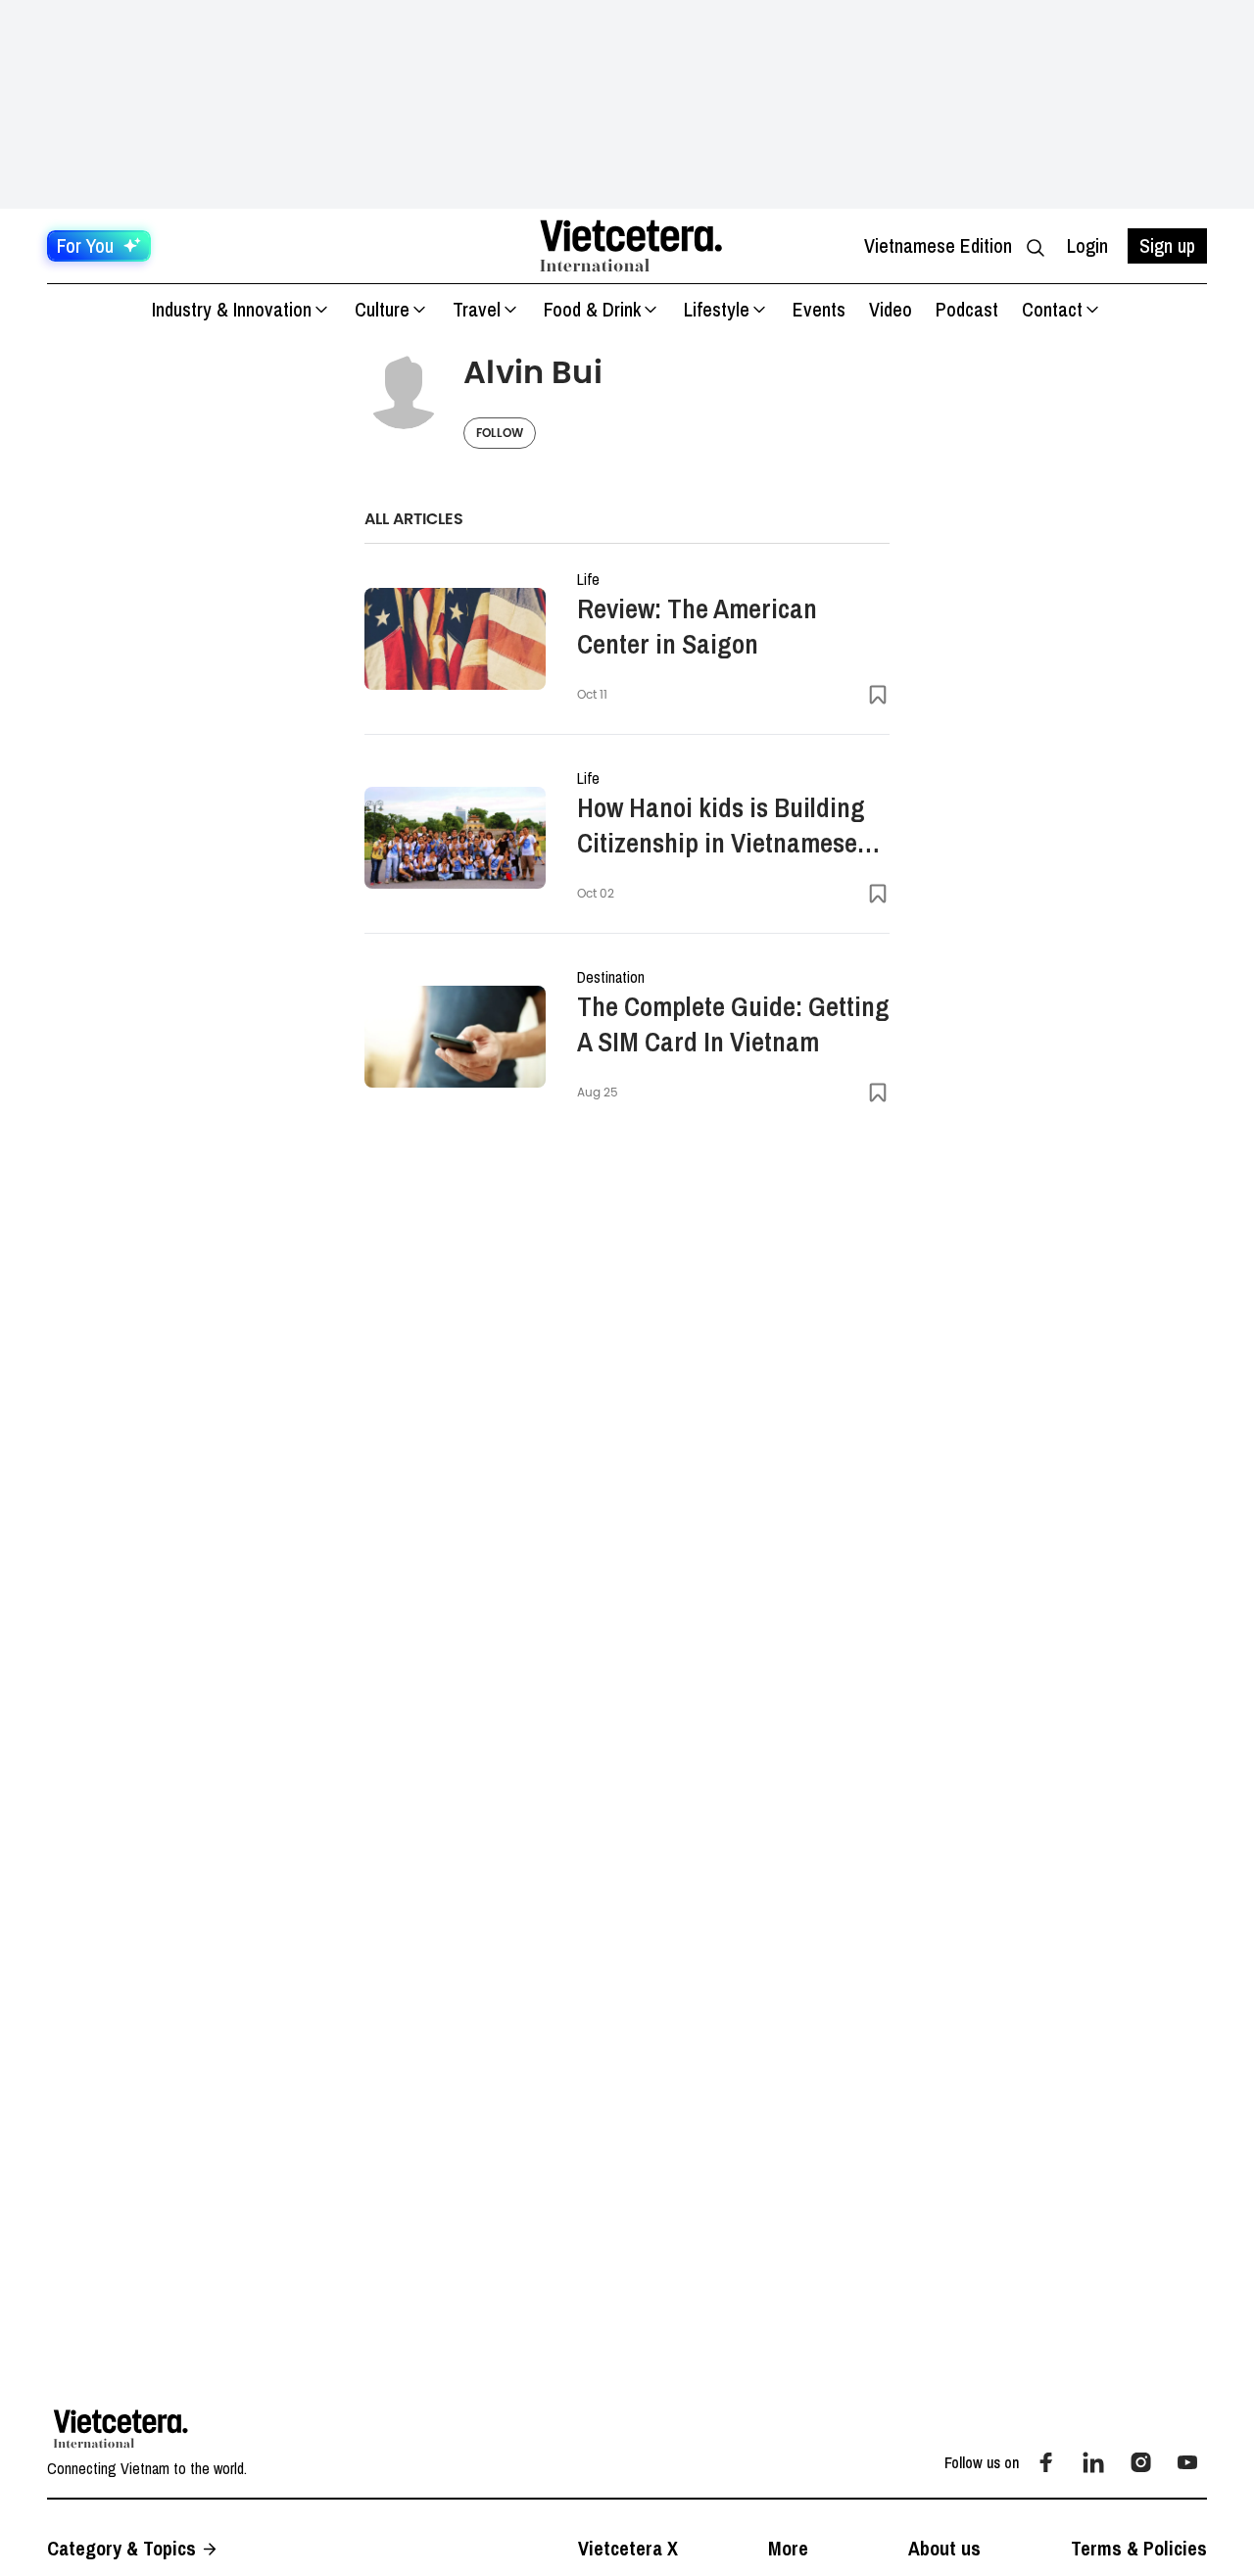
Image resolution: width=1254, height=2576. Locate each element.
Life (588, 579)
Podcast (967, 309)
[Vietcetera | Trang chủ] (631, 246)
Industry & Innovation (232, 309)
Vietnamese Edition (938, 245)
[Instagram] (1140, 2462)
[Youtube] (1187, 2462)
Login (1087, 245)
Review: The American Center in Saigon (697, 626)
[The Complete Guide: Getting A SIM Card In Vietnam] (455, 1037)
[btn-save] (878, 695)
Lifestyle (717, 309)
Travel (477, 309)
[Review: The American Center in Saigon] (455, 639)
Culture (382, 309)
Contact (1052, 309)
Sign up (1167, 245)
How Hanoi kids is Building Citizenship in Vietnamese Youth (721, 825)
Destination (611, 977)
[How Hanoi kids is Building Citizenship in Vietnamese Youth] (455, 838)
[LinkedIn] (1093, 2462)
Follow (500, 433)
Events (819, 309)
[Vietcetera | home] (121, 2429)
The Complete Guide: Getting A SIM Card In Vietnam (733, 1024)
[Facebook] (1046, 2462)
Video (891, 309)
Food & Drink (592, 309)
